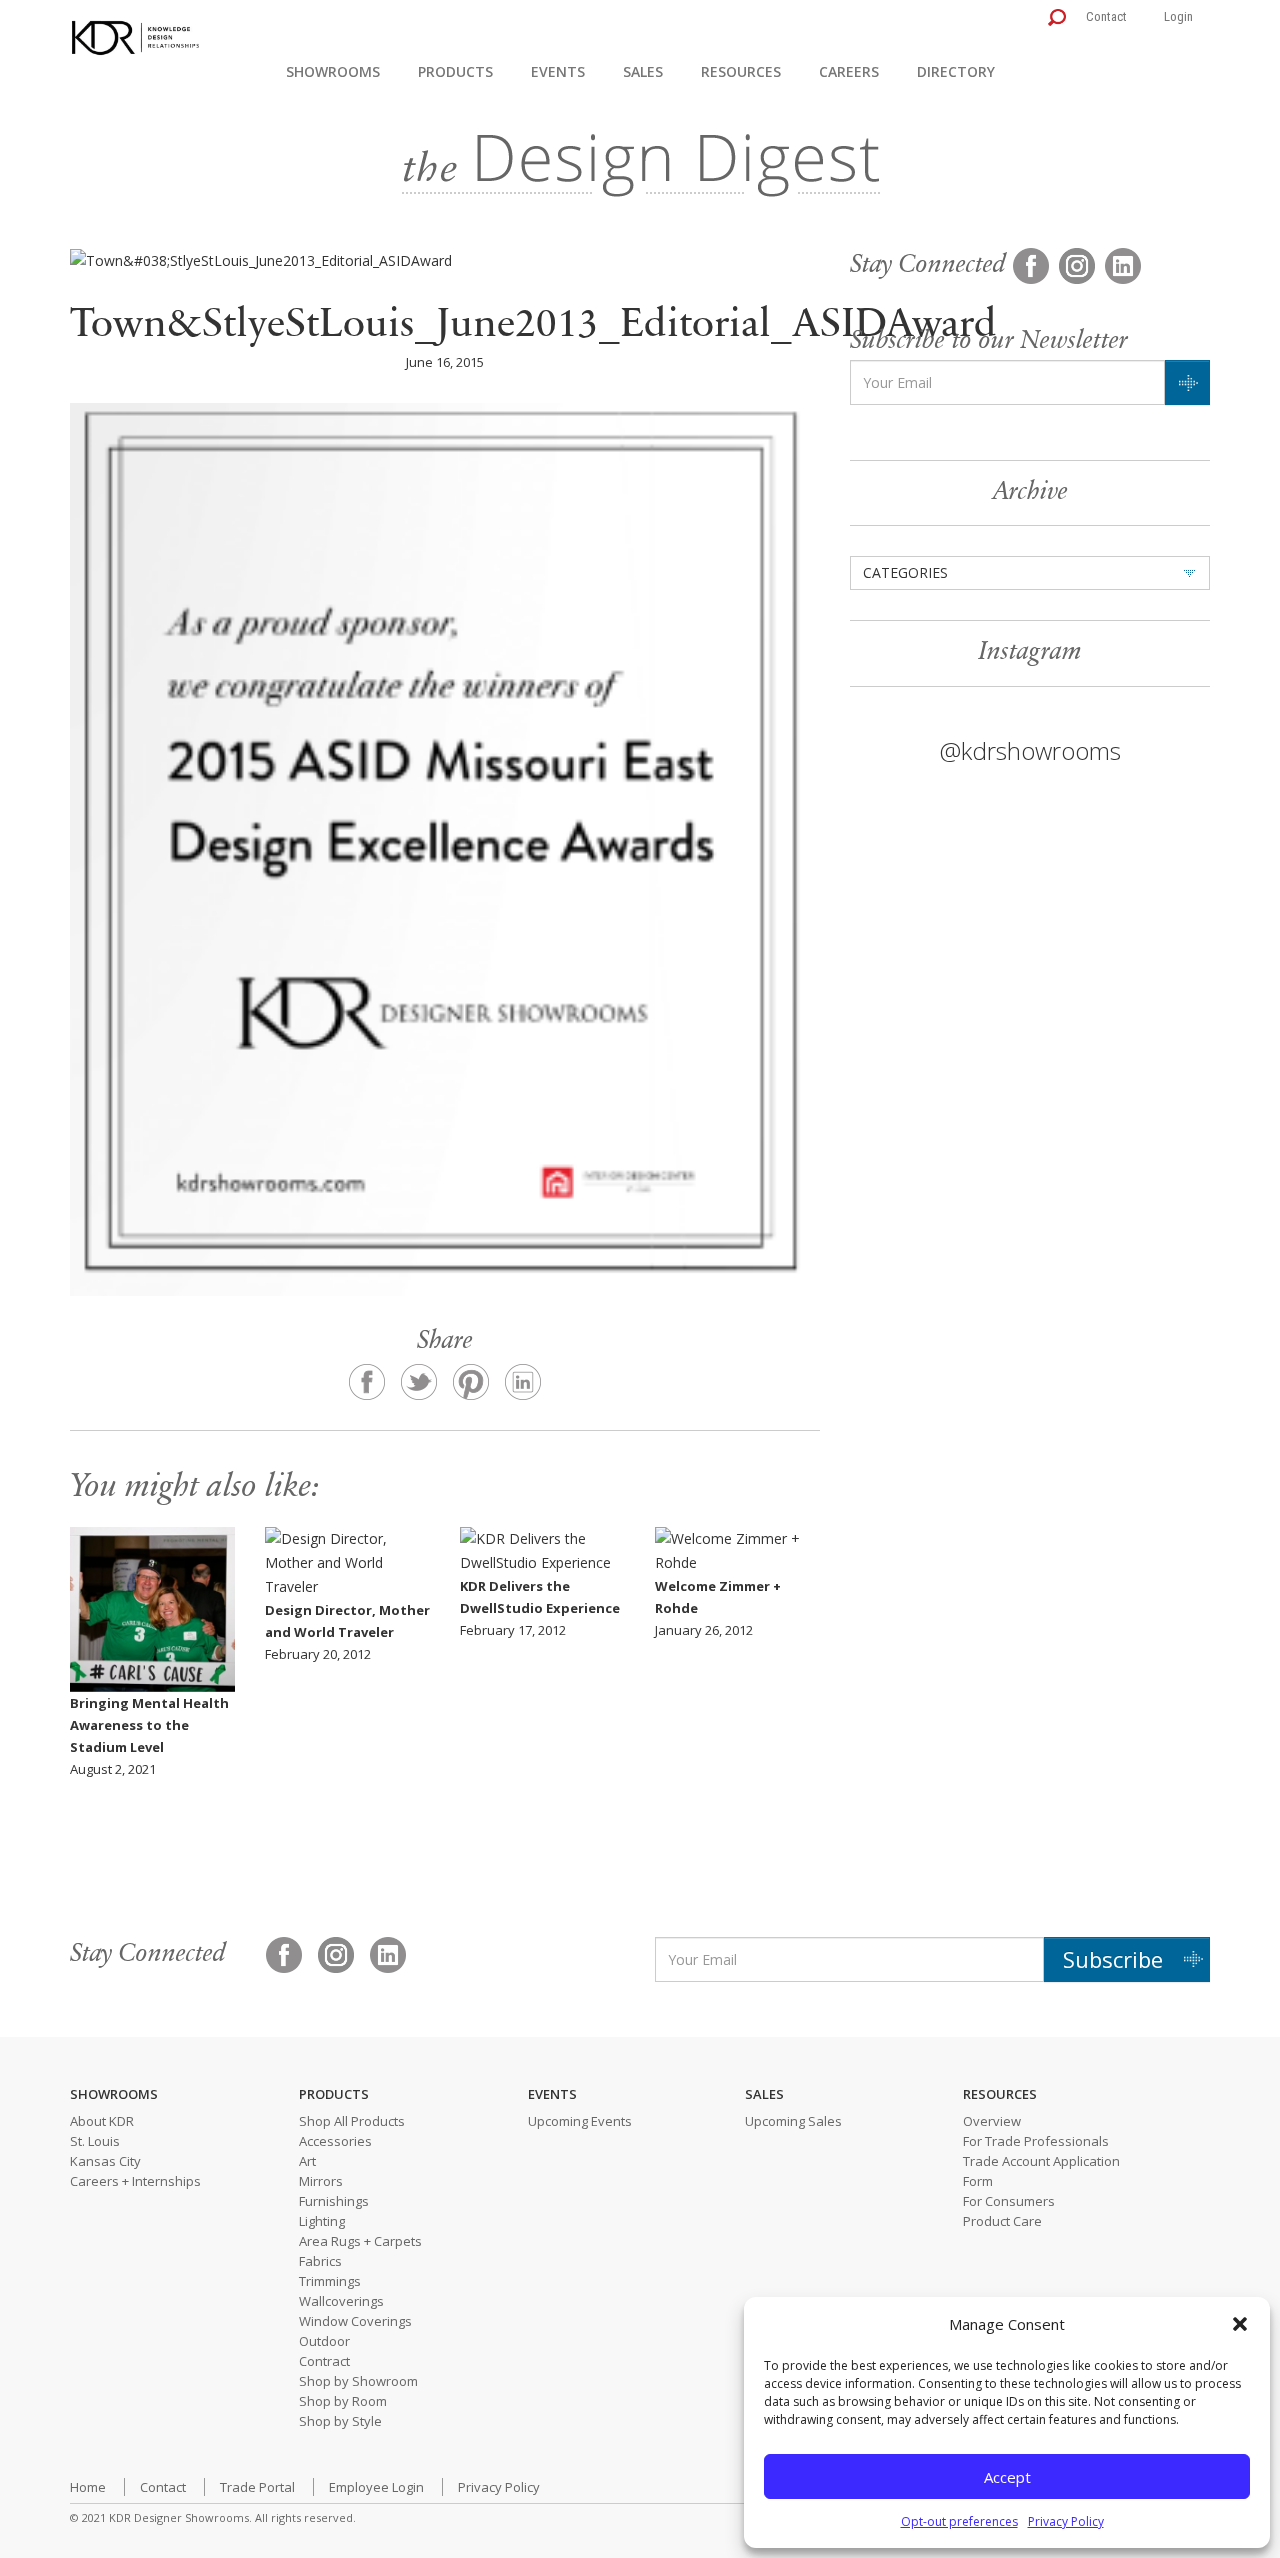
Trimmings (330, 2281)
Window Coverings (355, 2321)
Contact (1106, 16)
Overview (992, 2121)
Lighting (322, 2221)
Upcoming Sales (793, 2121)
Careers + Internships (135, 2181)
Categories (905, 572)
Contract (324, 2361)
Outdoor (324, 2341)
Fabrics (320, 2261)
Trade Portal (257, 2487)
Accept (1007, 2477)
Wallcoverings (341, 2301)
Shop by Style (340, 2421)
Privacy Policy (1066, 2521)
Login (1178, 16)
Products (455, 71)
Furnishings (334, 2201)
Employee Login (376, 2487)
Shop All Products (352, 2121)
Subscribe (1113, 1959)
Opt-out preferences (959, 2521)
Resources (741, 71)
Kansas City (105, 2161)
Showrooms (333, 71)
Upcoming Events (580, 2121)
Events (558, 71)
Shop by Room (343, 2401)
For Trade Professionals (1036, 2141)
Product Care (1002, 2221)
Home (88, 2487)
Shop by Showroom (358, 2381)
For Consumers (1009, 2201)
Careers (849, 71)
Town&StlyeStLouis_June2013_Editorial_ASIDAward (533, 326)
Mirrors (321, 2181)
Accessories (335, 2141)
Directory (956, 71)
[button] (1240, 2324)
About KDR (102, 2121)
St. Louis (95, 2141)
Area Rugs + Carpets (360, 2241)
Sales (643, 71)
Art (307, 2161)
